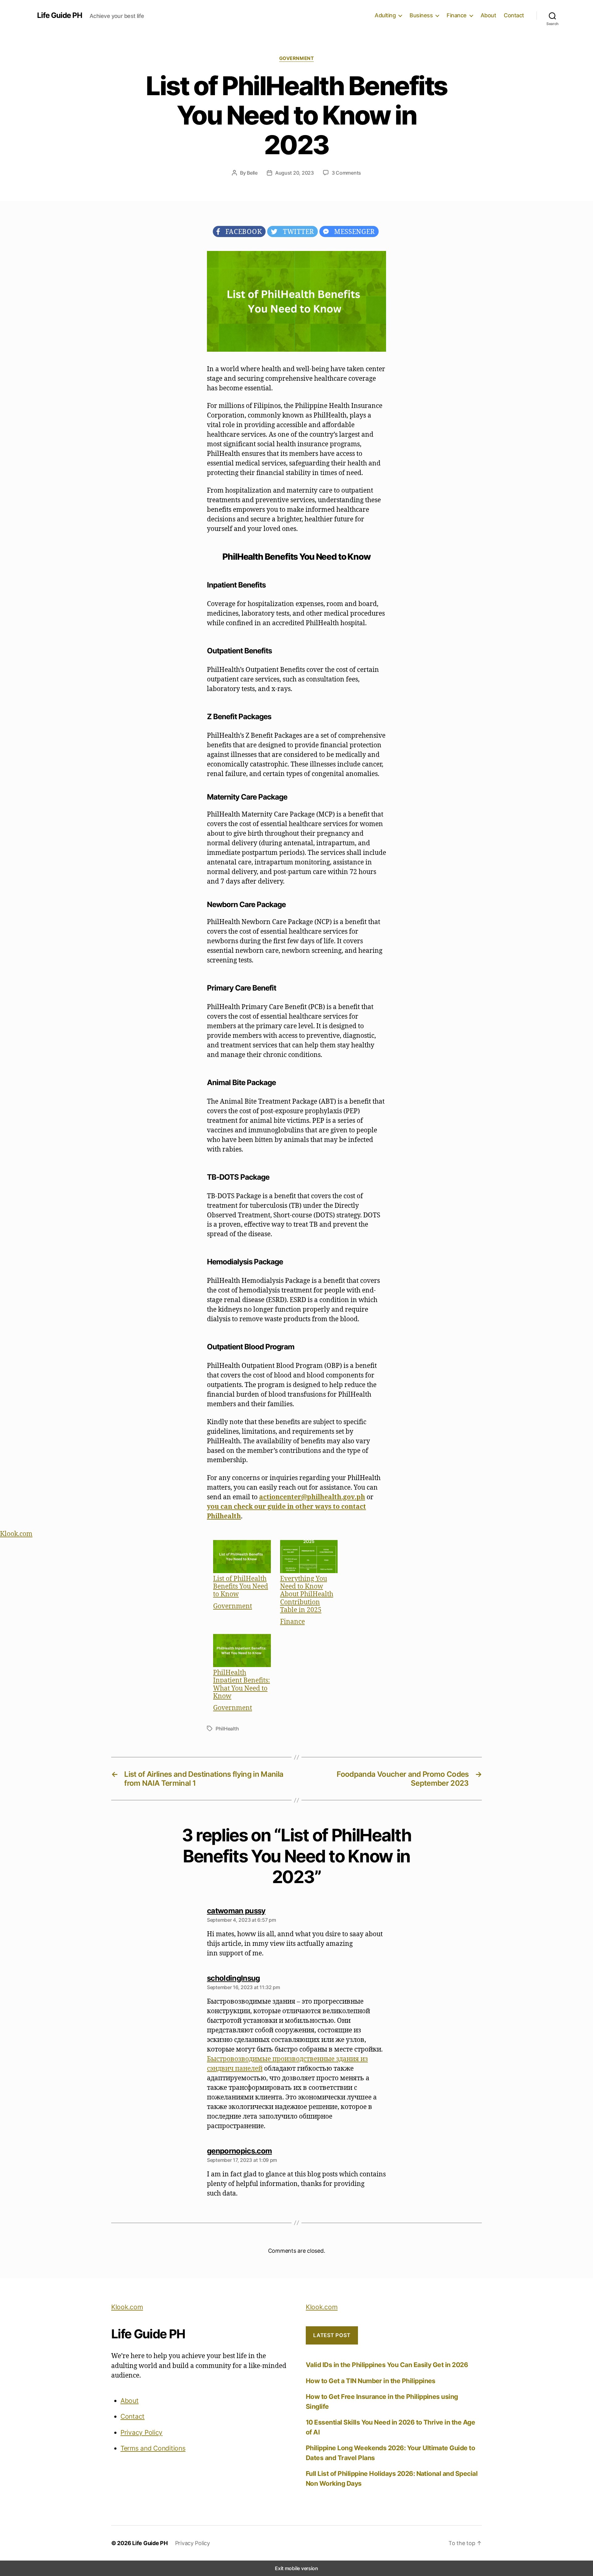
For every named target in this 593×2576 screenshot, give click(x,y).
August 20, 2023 (294, 173)
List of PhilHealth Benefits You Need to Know (241, 1586)
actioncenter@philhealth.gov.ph (312, 1497)
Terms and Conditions (153, 2448)
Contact (514, 15)
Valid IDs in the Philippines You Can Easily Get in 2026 (387, 2365)
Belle (252, 173)
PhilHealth (227, 1729)
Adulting (385, 15)
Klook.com (16, 1534)
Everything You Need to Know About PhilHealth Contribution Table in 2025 (307, 1594)
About (488, 15)
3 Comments (346, 173)
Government (297, 58)
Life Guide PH (60, 15)
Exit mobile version (296, 2568)
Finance (457, 15)
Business (421, 15)
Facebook (241, 231)
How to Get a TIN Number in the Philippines (371, 2381)
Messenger (352, 231)
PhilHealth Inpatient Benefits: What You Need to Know (242, 1684)
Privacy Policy (141, 2432)
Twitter (296, 231)
